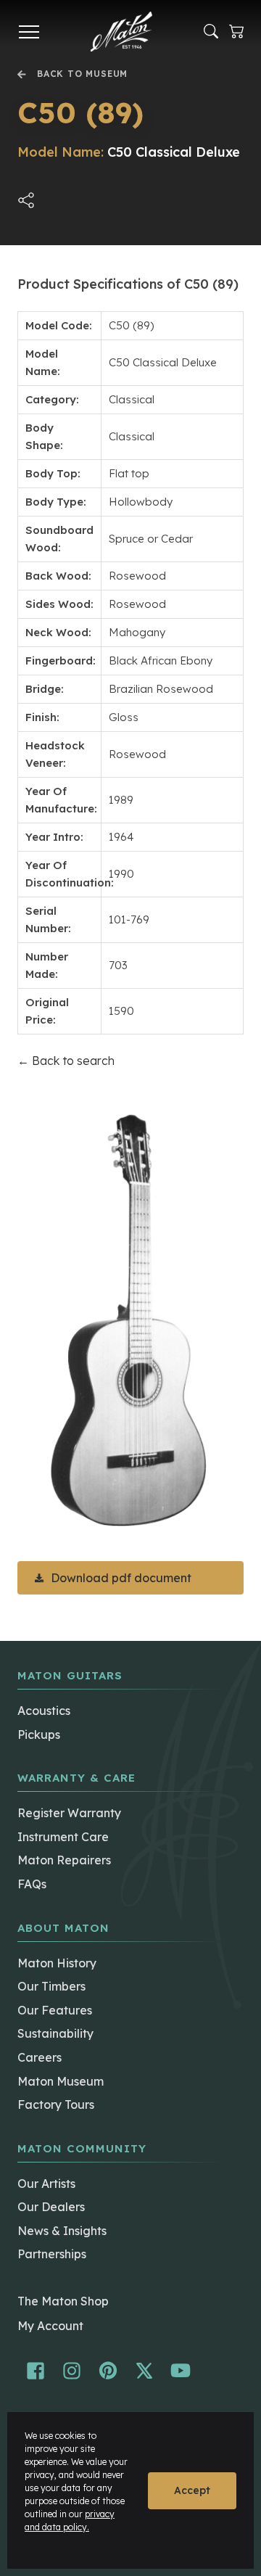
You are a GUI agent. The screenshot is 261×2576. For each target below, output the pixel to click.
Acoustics (44, 1711)
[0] (236, 32)
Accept (192, 2490)
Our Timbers (51, 1986)
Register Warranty (69, 1813)
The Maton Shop (63, 2301)
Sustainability (55, 2033)
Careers (40, 2057)
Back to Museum (82, 74)
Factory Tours (56, 2104)
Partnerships (52, 2254)
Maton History (57, 1963)
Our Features (55, 2010)
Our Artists (46, 2184)
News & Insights (62, 2231)
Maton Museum (61, 2081)
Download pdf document (121, 1578)
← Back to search (66, 1061)
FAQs (32, 1884)
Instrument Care (63, 1837)
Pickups (39, 1735)
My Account (50, 2326)
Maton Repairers (64, 1860)
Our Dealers (51, 2207)
